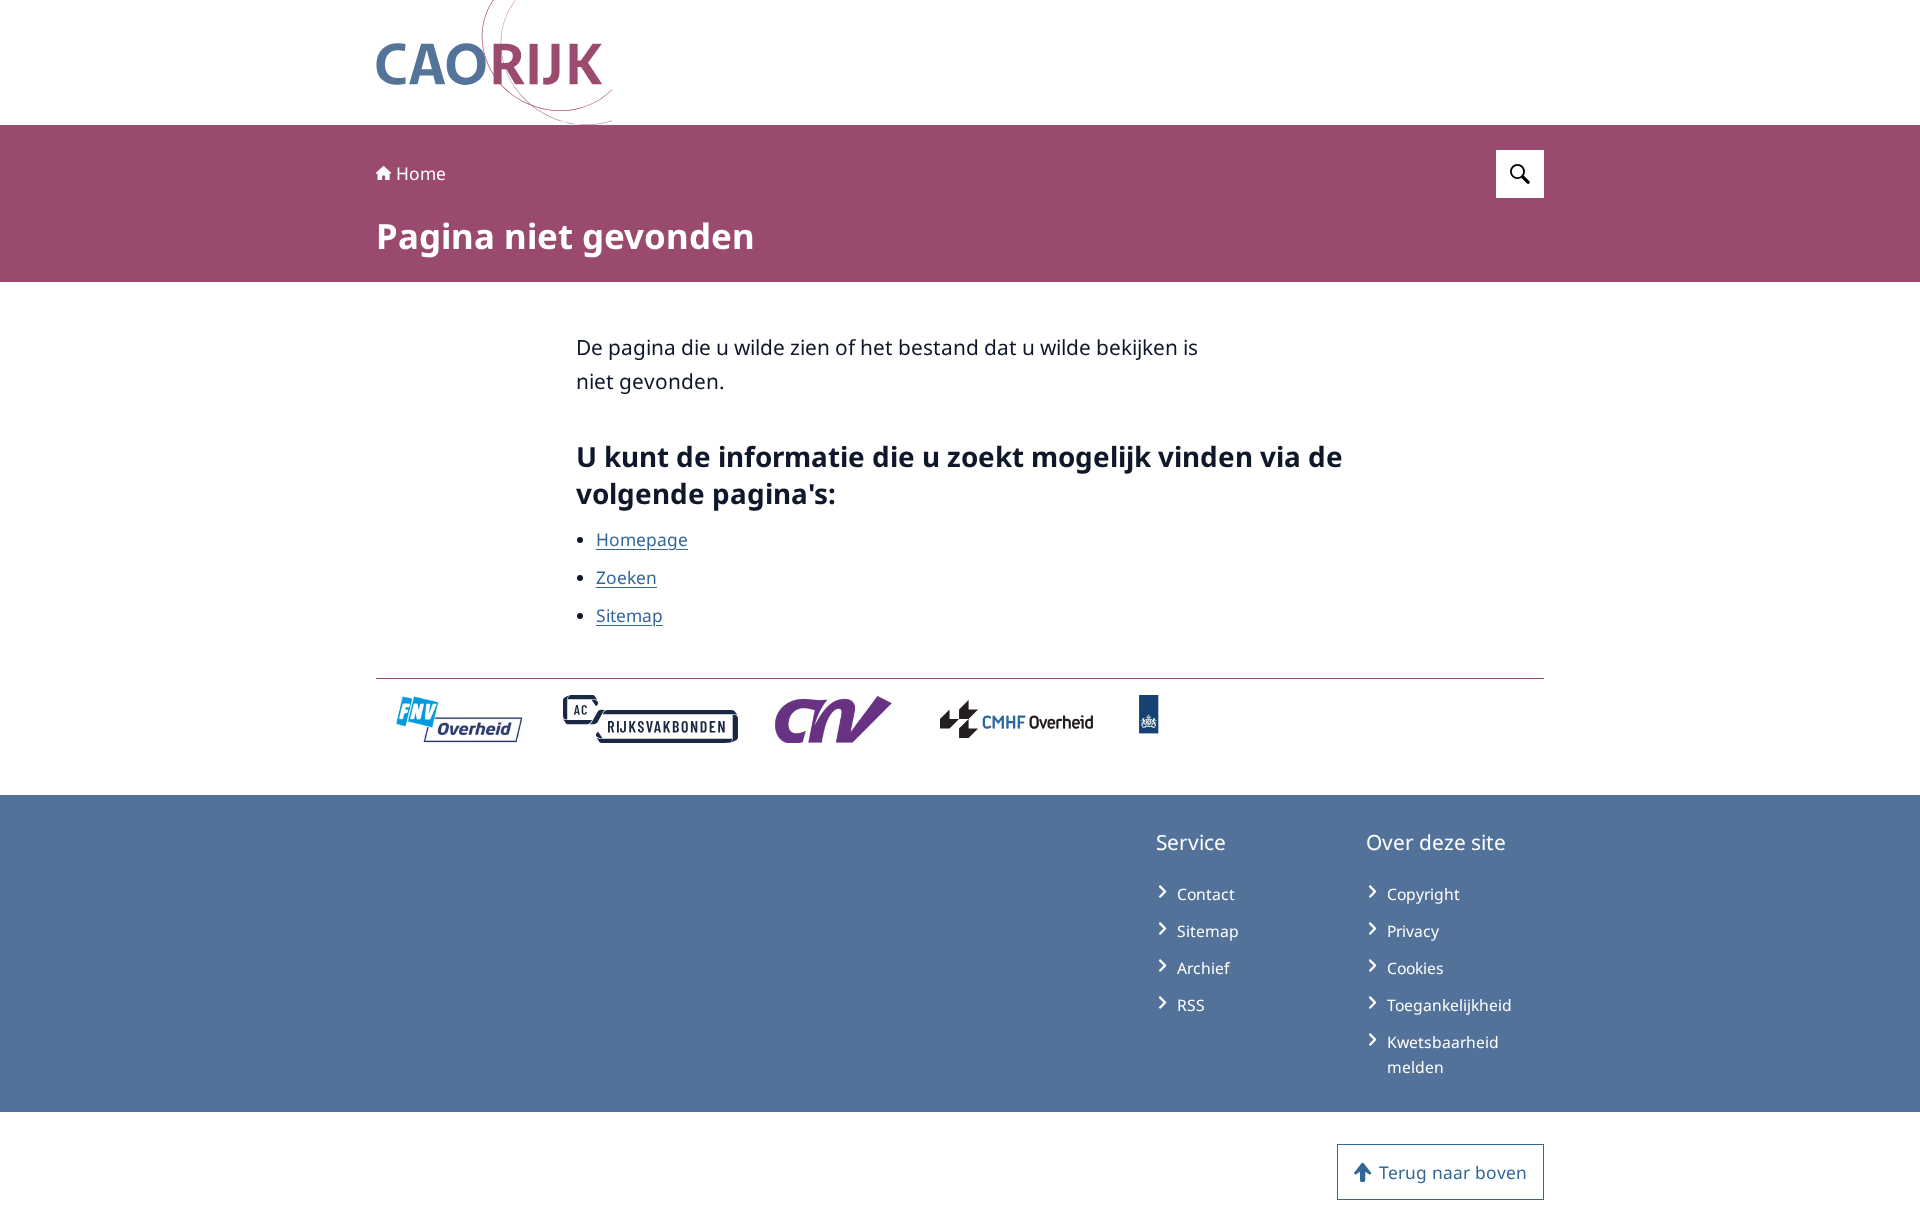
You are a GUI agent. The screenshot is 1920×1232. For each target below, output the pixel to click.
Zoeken (626, 577)
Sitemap (629, 615)
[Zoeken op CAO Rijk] (1520, 174)
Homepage (642, 539)
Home (421, 173)
